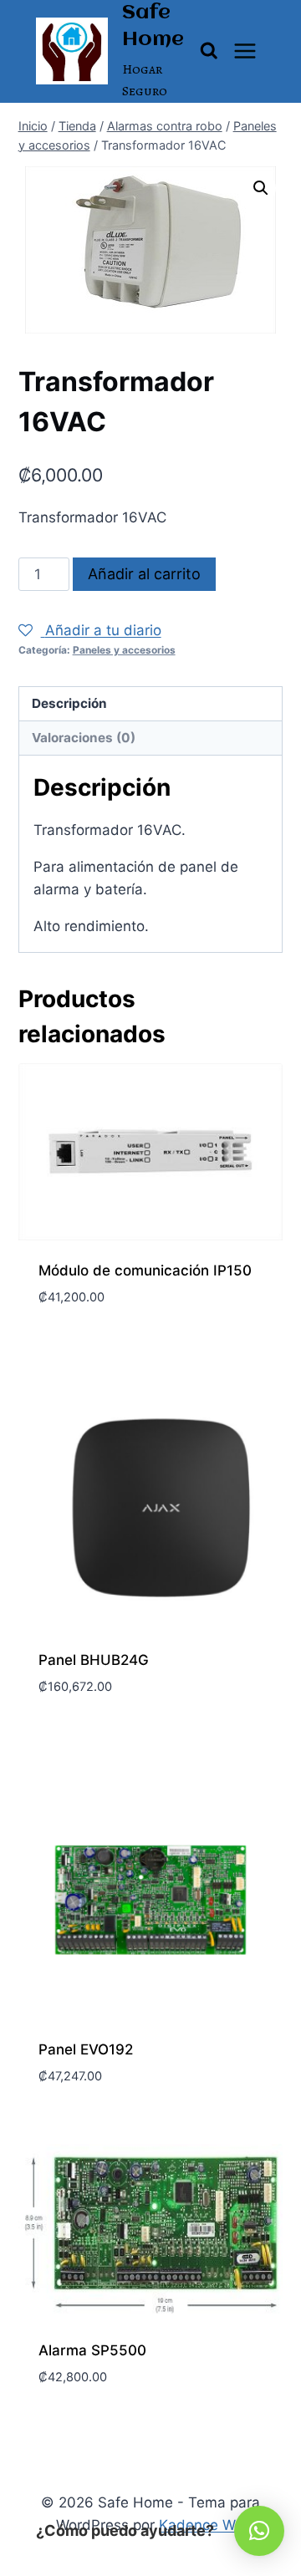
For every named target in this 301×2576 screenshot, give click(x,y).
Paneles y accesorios (124, 650)
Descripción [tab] (69, 703)
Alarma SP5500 (92, 2350)
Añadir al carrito (144, 574)
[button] (261, 188)
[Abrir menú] (245, 51)
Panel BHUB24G (94, 1660)
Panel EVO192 (86, 2049)
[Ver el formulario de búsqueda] (209, 51)
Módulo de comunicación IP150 (145, 1270)
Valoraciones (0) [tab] (84, 738)
